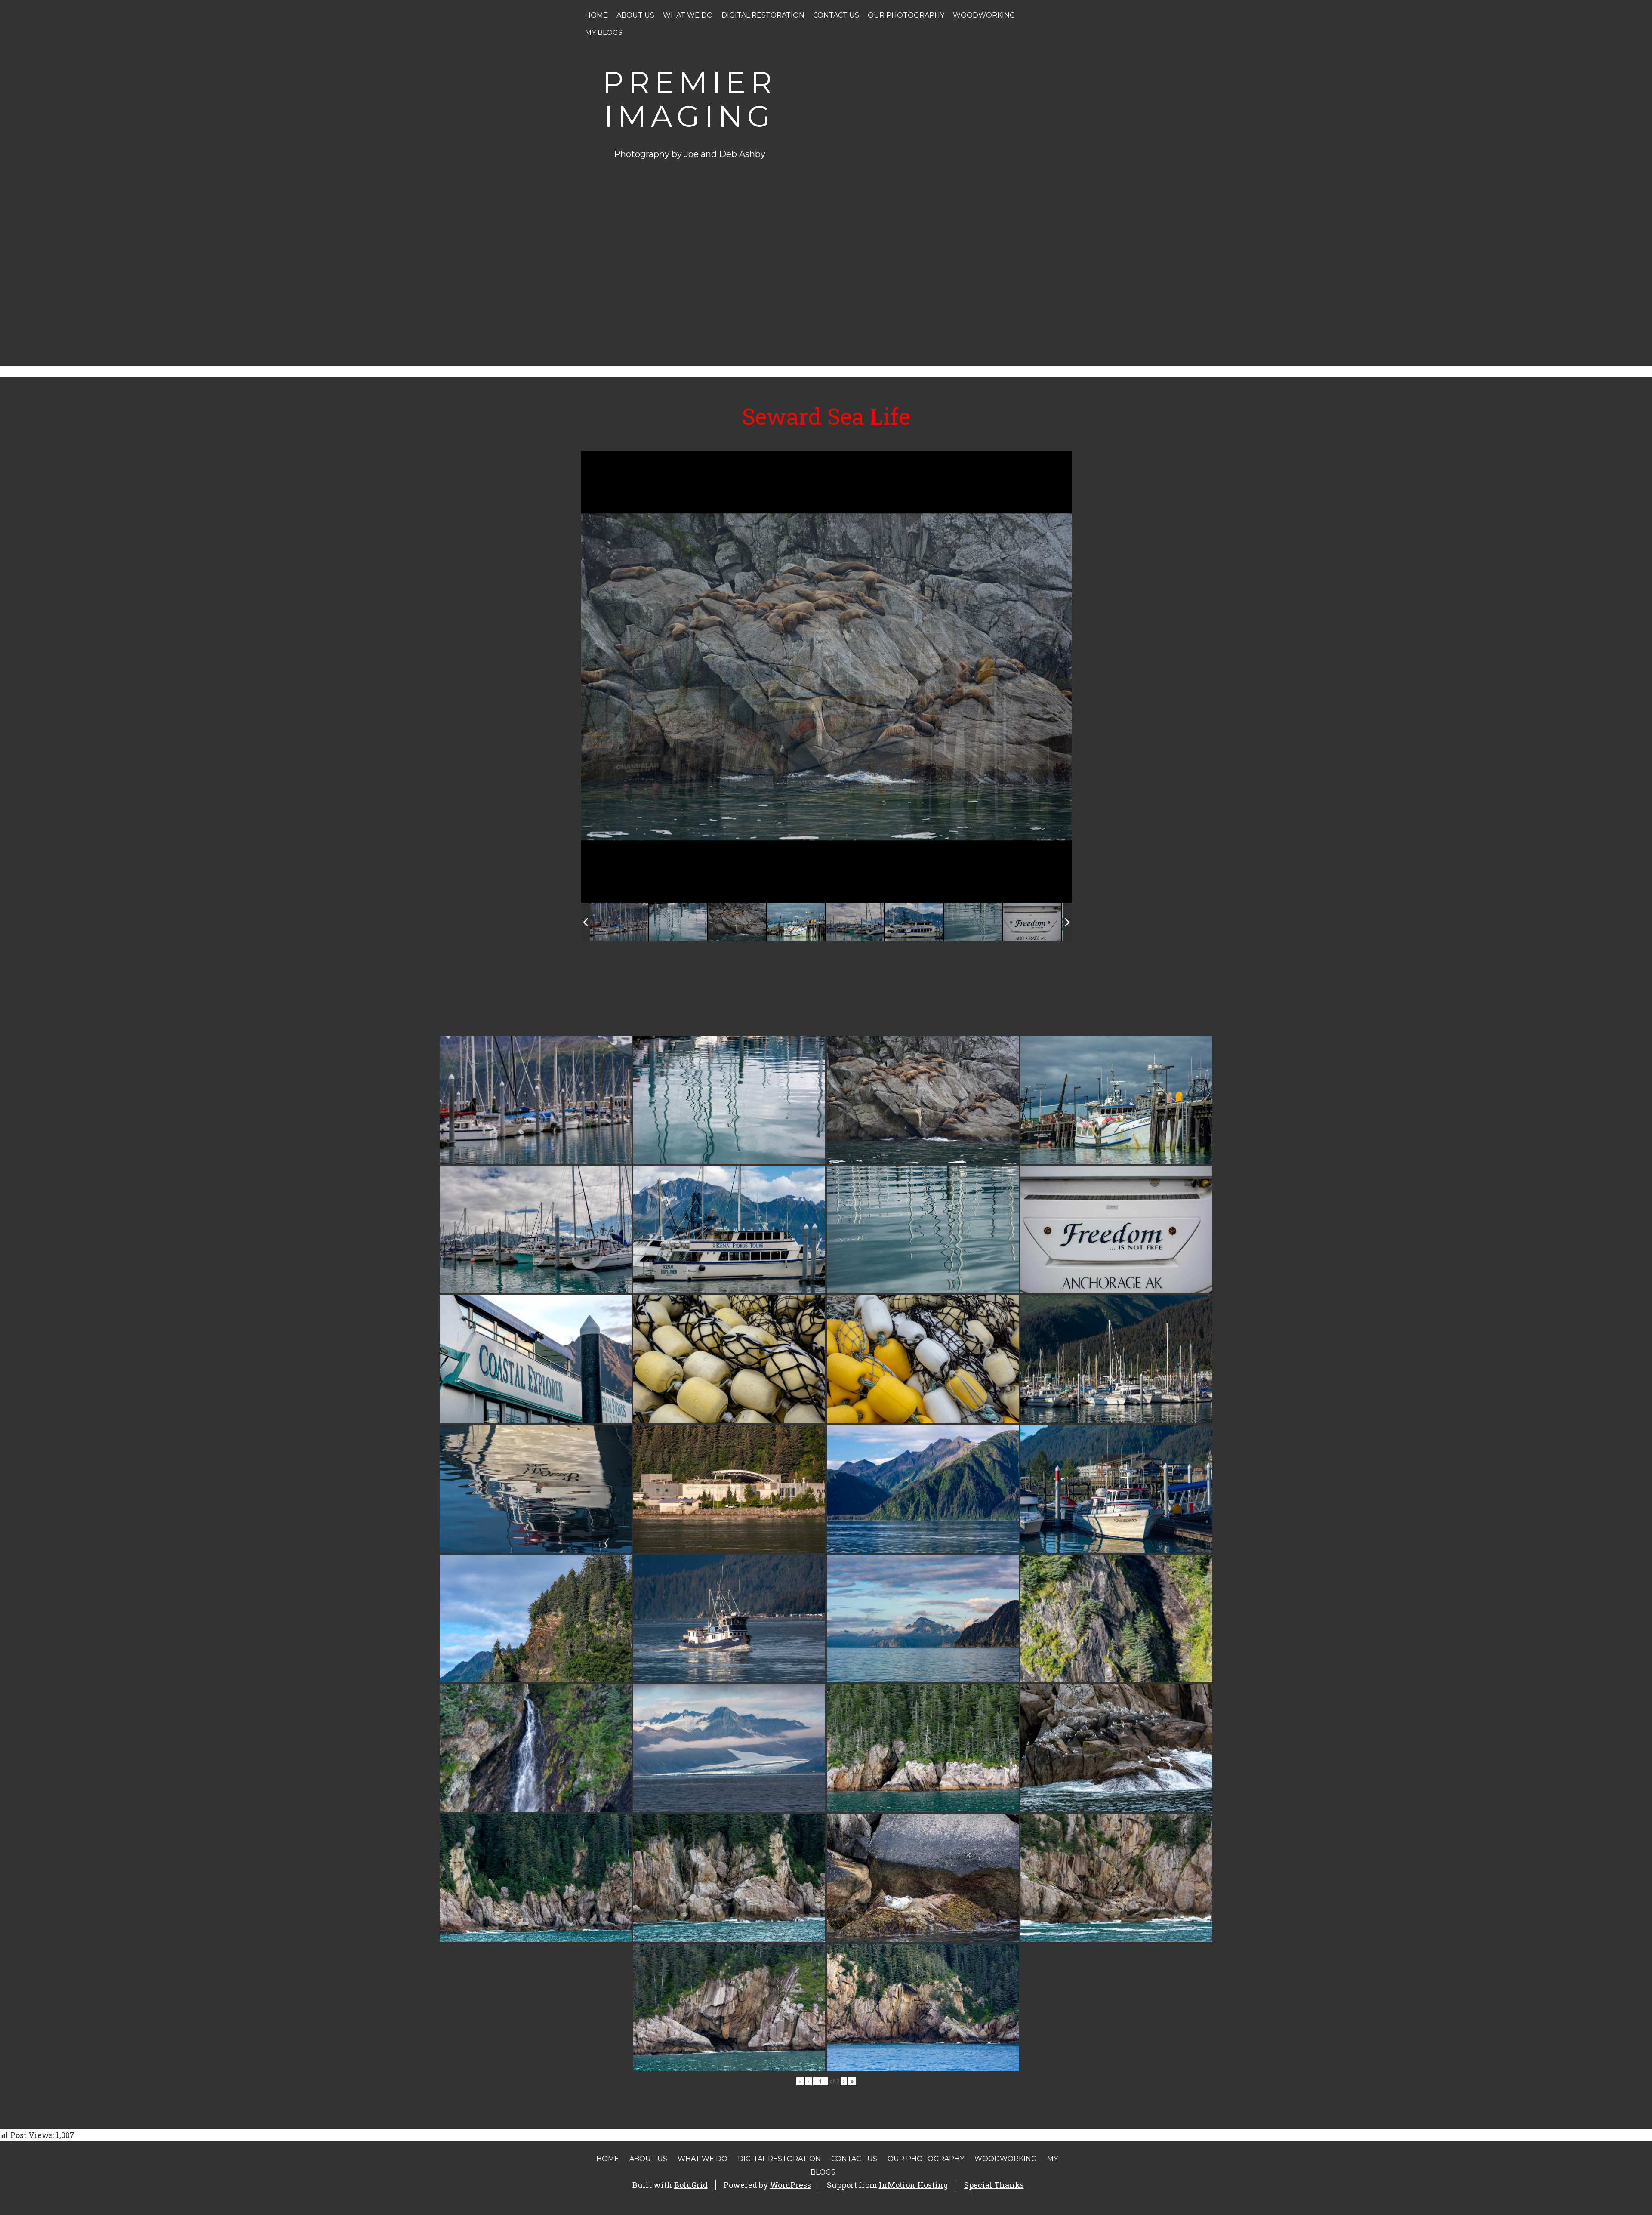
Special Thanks (994, 2185)
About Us (635, 15)
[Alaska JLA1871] (737, 922)
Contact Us (836, 15)
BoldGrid (691, 2185)
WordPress (791, 2185)
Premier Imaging (689, 99)
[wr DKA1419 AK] (678, 922)
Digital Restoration (763, 15)
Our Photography (906, 15)
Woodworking (984, 15)
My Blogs (604, 32)
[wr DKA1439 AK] (914, 922)
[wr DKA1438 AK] (1032, 922)
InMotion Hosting (914, 2185)
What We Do (688, 15)
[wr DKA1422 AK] (855, 922)
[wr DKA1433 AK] (973, 922)
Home (596, 15)
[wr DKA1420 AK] (619, 922)
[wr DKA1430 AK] (796, 922)
